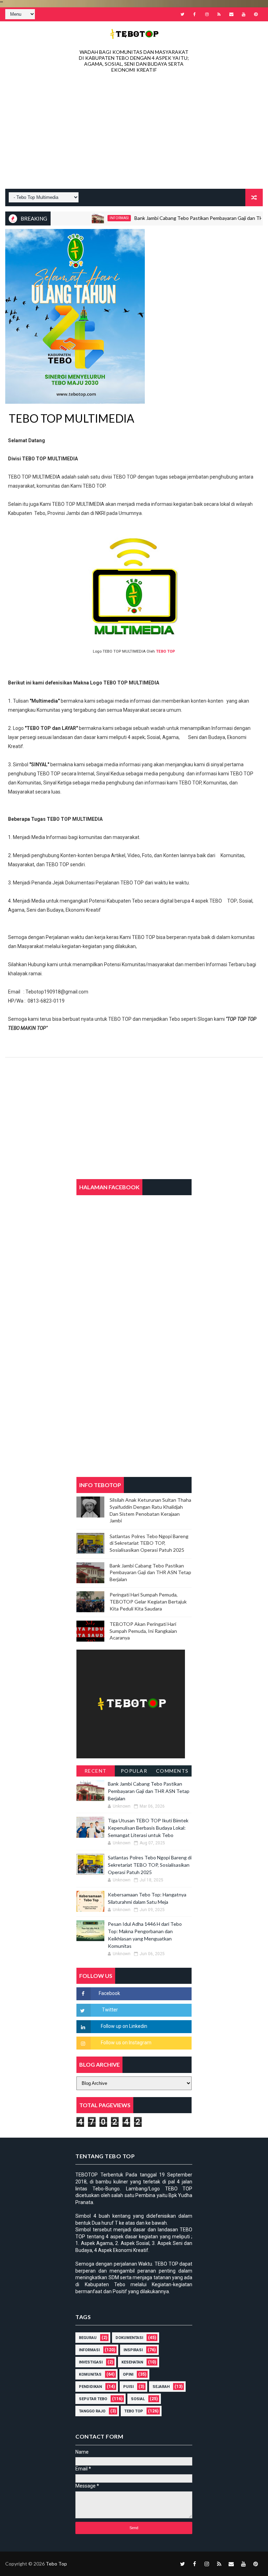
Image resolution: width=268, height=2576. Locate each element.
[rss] (219, 14)
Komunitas (90, 2374)
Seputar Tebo (93, 2399)
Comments (172, 1771)
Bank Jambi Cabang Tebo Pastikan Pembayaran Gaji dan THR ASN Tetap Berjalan (150, 1572)
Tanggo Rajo (92, 2411)
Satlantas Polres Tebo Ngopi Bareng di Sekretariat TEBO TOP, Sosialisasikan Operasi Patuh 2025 (149, 1543)
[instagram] (207, 14)
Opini (128, 2374)
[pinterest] (256, 14)
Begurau (88, 2338)
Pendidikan (90, 2387)
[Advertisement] (134, 133)
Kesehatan (132, 2362)
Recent (96, 1771)
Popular (134, 1771)
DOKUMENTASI (129, 2338)
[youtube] (244, 14)
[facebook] (195, 14)
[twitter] (183, 14)
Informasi (95, 218)
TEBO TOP (166, 651)
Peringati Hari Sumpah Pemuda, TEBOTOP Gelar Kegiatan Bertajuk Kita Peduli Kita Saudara (148, 1601)
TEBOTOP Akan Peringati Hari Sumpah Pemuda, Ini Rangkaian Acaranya (143, 1631)
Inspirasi (133, 2350)
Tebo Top (134, 2411)
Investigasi (91, 2362)
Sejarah (161, 2387)
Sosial (138, 2399)
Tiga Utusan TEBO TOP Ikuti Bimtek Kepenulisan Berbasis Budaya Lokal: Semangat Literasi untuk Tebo (148, 1828)
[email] (231, 14)
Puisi (128, 2387)
